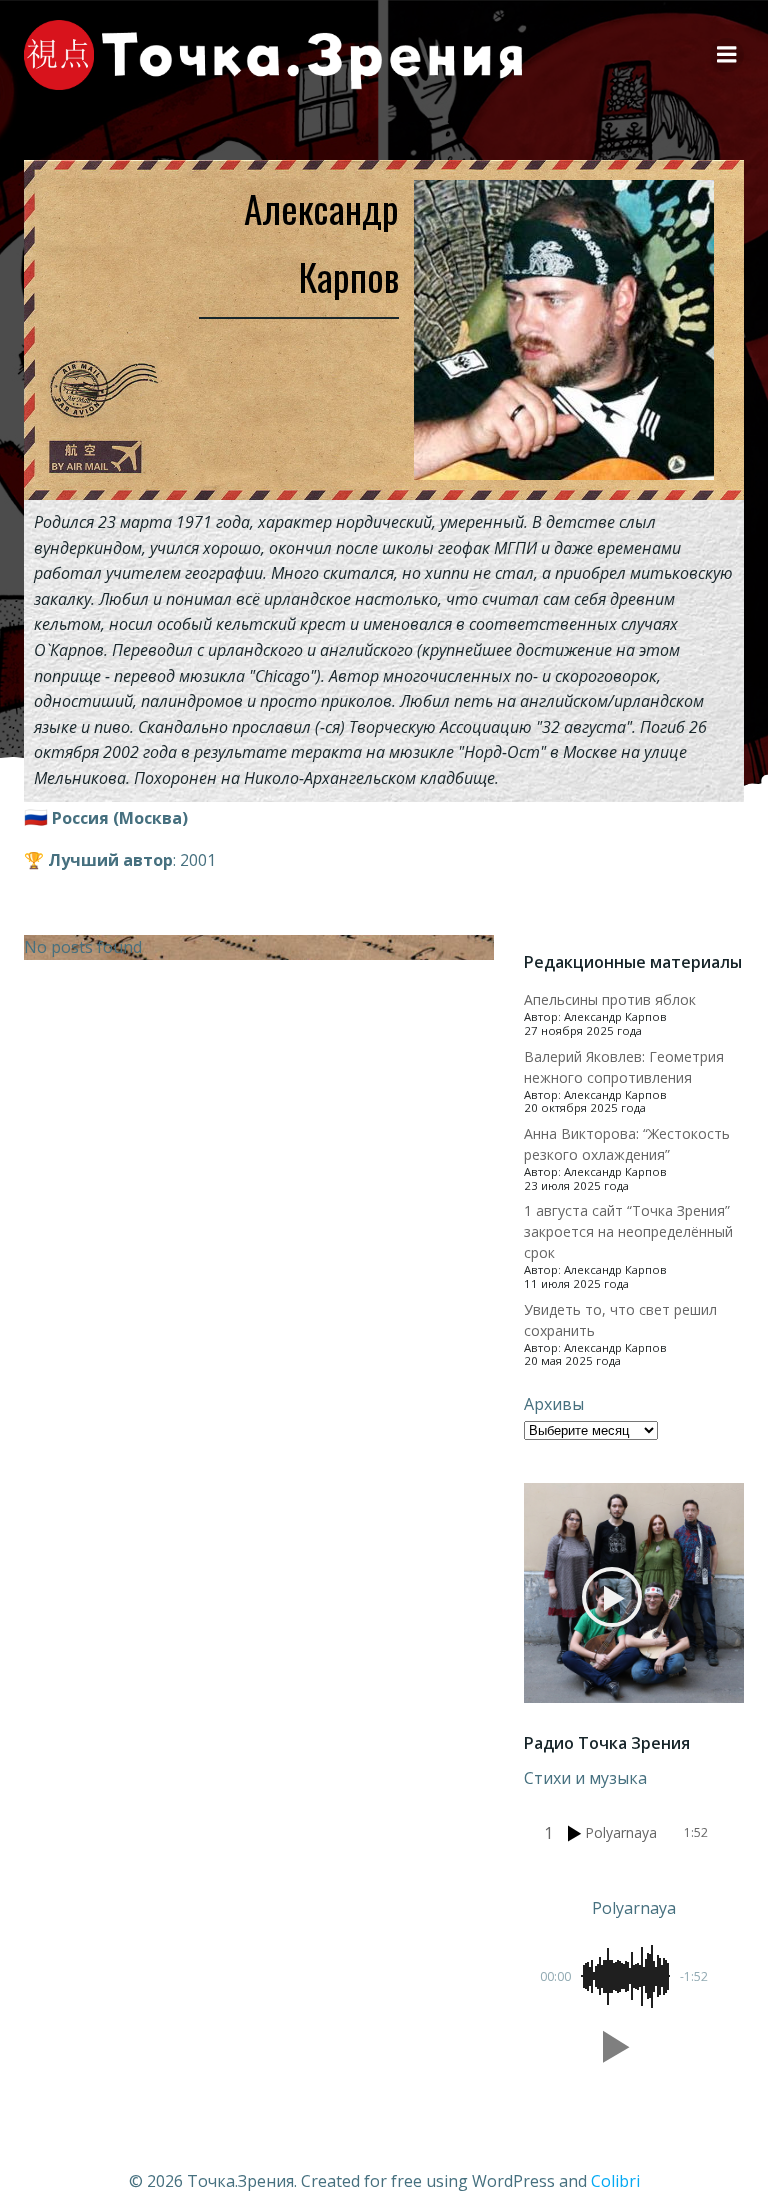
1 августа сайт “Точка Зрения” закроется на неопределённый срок (628, 1231)
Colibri (615, 2181)
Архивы (554, 1404)
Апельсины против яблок (610, 999)
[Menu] (727, 55)
